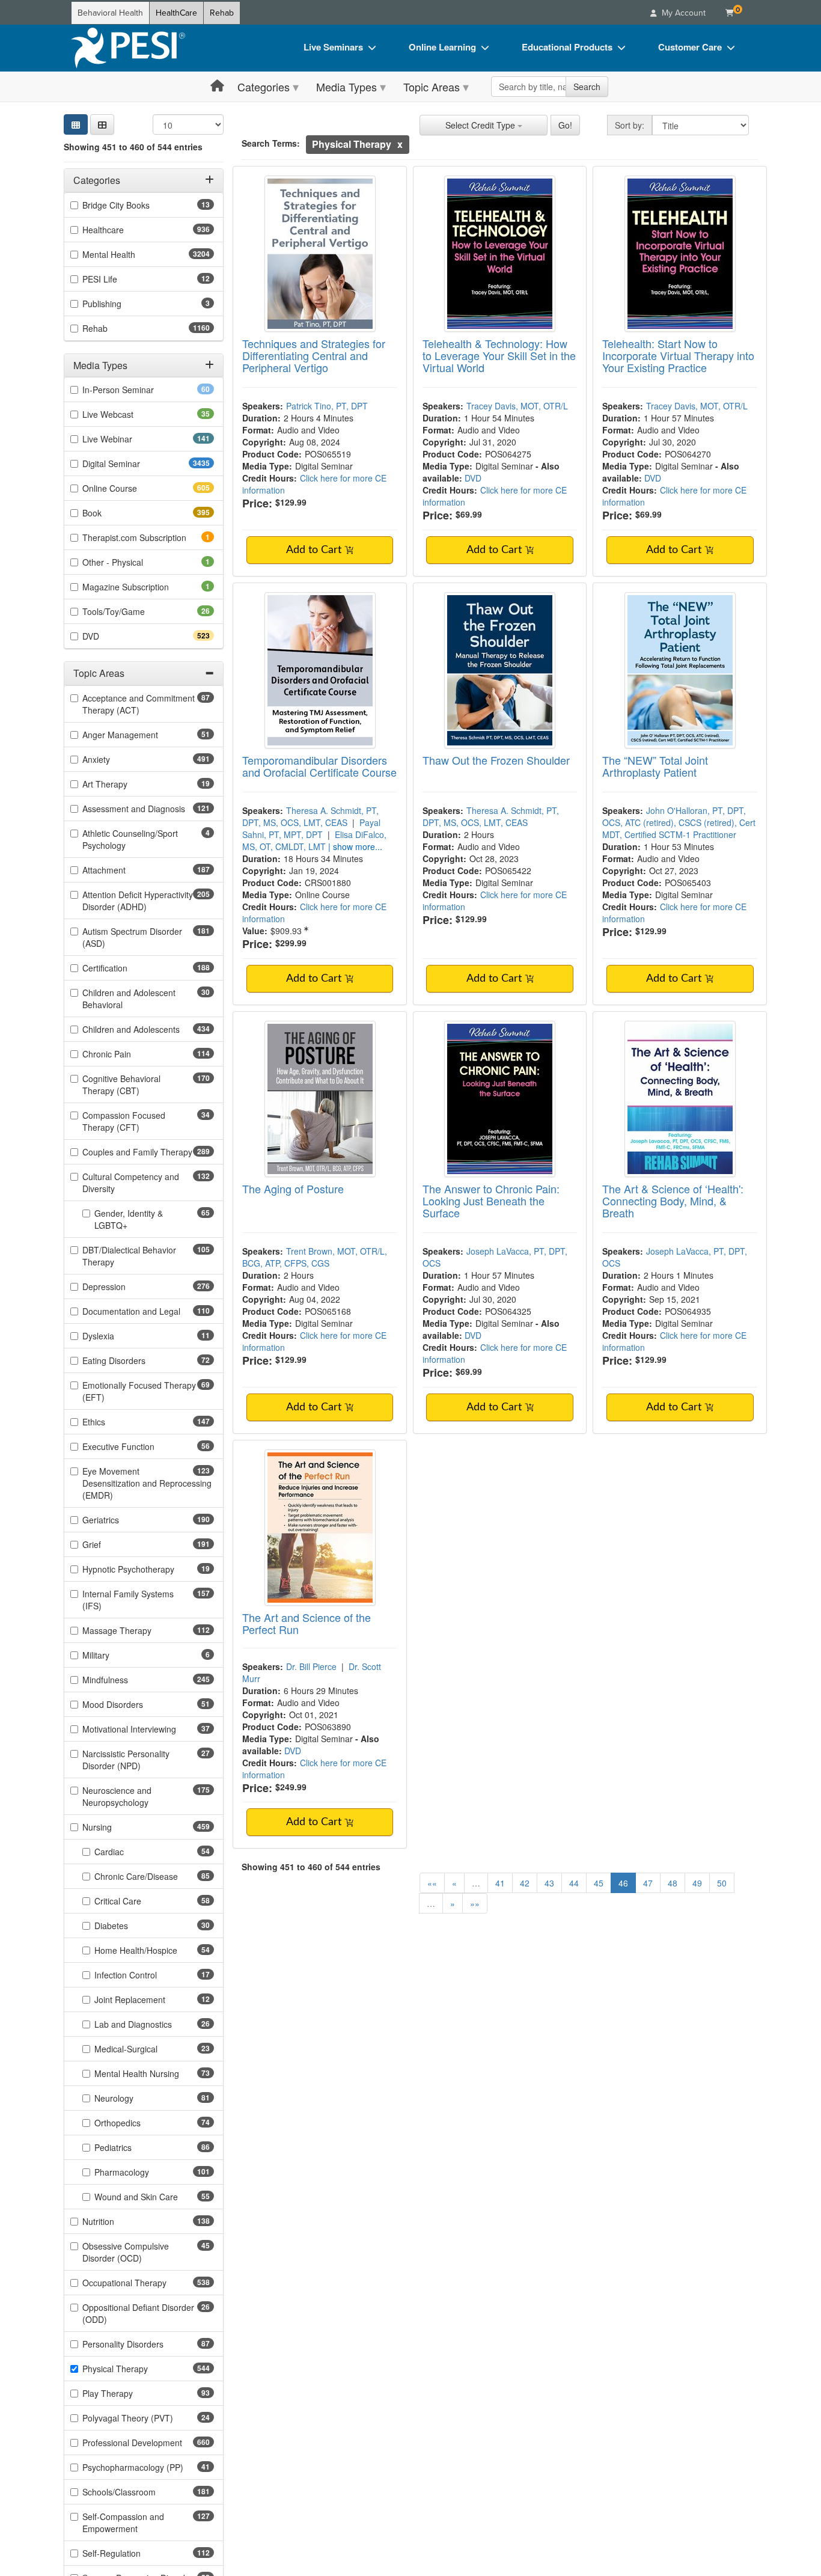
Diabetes (130, 1926)
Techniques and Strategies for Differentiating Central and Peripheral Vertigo (314, 355)
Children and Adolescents (148, 1029)
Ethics (115, 1422)
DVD (112, 636)
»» (475, 1903)
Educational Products (567, 47)
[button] (102, 124)
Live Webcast (127, 414)
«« (432, 1883)
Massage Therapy (138, 1630)
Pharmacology (143, 2172)
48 (673, 1883)
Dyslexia (117, 1336)
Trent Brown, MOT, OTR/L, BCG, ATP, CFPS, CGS (315, 1257)
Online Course (131, 488)
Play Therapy (127, 2393)
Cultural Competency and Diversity (131, 1182)
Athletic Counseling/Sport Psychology (130, 839)
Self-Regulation (133, 2553)
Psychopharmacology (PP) (148, 2467)
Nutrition (120, 2221)
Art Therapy (124, 784)
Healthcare (124, 230)
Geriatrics (122, 1520)
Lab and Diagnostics (152, 2024)
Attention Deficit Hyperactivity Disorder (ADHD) (138, 901)
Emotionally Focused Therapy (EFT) (139, 1391)
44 (574, 1883)
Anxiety (118, 759)
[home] (128, 48)
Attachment (125, 870)
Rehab (222, 13)
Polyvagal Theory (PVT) (147, 2418)
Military (112, 1655)
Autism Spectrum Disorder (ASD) (132, 937)
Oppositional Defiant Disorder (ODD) (138, 2313)
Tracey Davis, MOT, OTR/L (517, 406)
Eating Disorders (133, 1360)
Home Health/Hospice (154, 1950)
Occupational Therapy (146, 2283)
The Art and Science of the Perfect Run (307, 1623)
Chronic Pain (128, 1054)
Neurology (133, 2098)
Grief (113, 1544)
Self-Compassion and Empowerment (131, 2522)
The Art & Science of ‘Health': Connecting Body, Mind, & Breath (673, 1201)
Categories (264, 87)
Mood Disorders (132, 1704)
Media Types (346, 87)
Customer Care (690, 47)
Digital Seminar (135, 463)
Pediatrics (132, 2147)
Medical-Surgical (145, 2049)
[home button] (217, 86)
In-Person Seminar (137, 390)
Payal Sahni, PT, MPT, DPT (311, 828)
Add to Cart (315, 550)
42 (525, 1883)
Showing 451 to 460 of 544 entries (133, 147)
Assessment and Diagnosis (148, 809)
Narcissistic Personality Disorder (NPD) (130, 1760)
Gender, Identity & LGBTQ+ (130, 1219)
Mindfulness (127, 1680)
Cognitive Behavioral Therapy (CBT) (132, 1085)
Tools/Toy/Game (133, 611)
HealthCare (176, 13)
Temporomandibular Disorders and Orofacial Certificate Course (319, 766)
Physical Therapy (136, 2369)
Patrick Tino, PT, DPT (327, 406)
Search (587, 87)
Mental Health (133, 254)
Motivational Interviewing (148, 1729)
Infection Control (145, 1975)
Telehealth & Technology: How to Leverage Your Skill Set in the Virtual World (499, 355)
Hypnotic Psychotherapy (147, 1569)
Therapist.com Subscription (148, 537)
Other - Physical (129, 562)
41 (500, 1883)
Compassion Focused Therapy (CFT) (130, 1121)
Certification (126, 968)
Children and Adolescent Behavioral (129, 999)
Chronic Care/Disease (154, 1876)
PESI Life (119, 279)
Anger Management (139, 735)
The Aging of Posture (293, 1189)
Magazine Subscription (142, 587)
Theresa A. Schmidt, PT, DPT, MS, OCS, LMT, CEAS (310, 816)
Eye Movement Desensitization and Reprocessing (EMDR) (147, 1483)
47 (648, 1883)
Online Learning (442, 47)
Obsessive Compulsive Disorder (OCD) (131, 2252)
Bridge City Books (135, 205)
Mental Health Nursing (154, 2073)
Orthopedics (136, 2123)
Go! (565, 125)
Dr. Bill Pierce (311, 1666)
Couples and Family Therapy (148, 1152)
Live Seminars (333, 47)
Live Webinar (129, 439)
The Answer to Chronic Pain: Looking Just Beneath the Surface (491, 1201)
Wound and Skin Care (154, 2197)
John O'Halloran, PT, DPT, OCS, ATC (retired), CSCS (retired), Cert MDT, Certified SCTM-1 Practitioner (679, 822)
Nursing (118, 1827)
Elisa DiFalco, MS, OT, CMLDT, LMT (314, 840)
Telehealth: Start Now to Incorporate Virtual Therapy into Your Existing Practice (678, 355)
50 (722, 1883)
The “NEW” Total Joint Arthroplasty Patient (655, 766)
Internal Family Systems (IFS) (128, 1600)
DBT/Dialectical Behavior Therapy (129, 1256)
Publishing (118, 304)
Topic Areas (432, 87)
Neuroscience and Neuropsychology (137, 1796)
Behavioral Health (110, 13)
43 (549, 1883)
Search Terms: (271, 143)
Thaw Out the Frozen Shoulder (496, 760)
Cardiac (128, 1852)
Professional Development (148, 2443)
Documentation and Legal (148, 1311)
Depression (125, 1286)
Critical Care (137, 1901)
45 (599, 1883)
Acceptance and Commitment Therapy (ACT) (139, 704)
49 (697, 1883)
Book (113, 513)
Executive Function (137, 1446)
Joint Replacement (149, 1999)
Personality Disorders (142, 2344)
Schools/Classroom (140, 2492)
